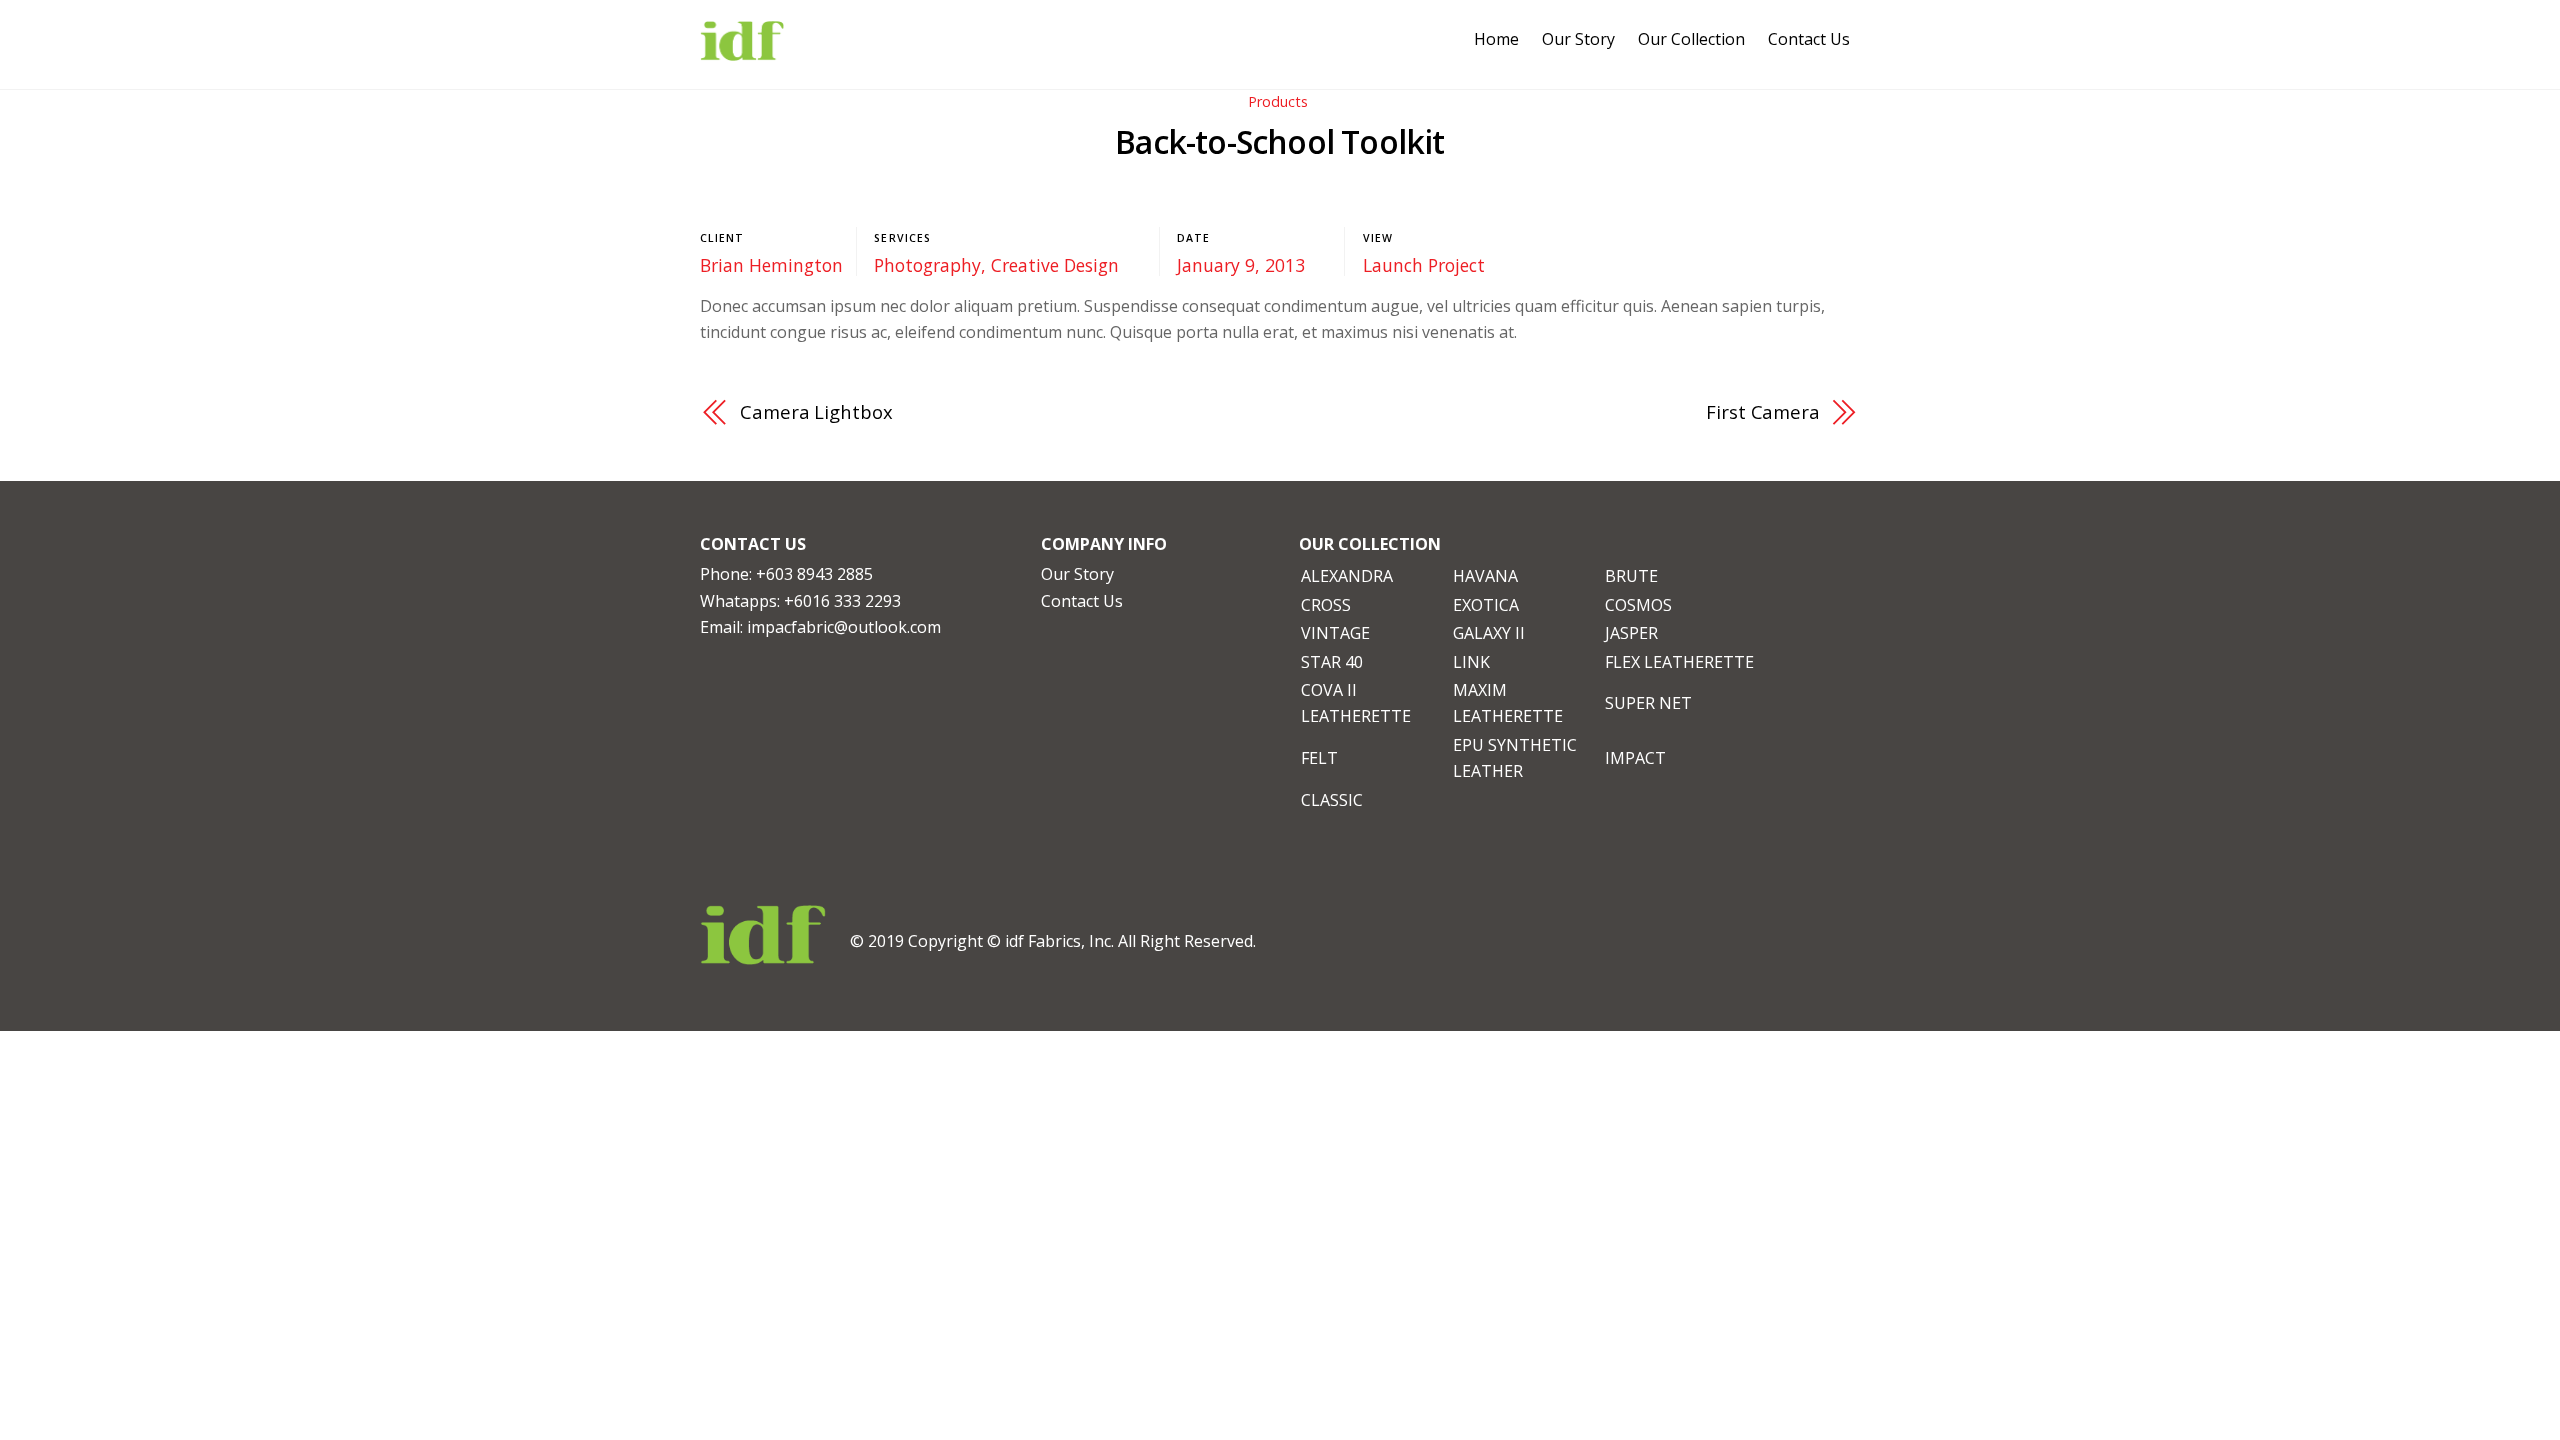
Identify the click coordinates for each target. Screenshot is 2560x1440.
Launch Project (1424, 265)
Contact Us (1809, 39)
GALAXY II (1489, 633)
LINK (1471, 662)
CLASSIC (1332, 800)
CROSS (1326, 605)
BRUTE (1631, 576)
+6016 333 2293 (842, 601)
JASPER (1631, 633)
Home (1496, 39)
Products (1278, 101)
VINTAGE (1335, 633)
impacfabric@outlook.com (844, 627)
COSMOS (1638, 605)
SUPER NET (1648, 703)
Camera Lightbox (816, 411)
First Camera (1763, 411)
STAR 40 (1332, 662)
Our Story (1578, 39)
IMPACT (1635, 758)
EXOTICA (1486, 605)
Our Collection (1691, 39)
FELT (1319, 758)
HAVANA (1485, 576)
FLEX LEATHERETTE (1679, 662)
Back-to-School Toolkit (1279, 141)
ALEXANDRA (1347, 576)
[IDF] (742, 49)
